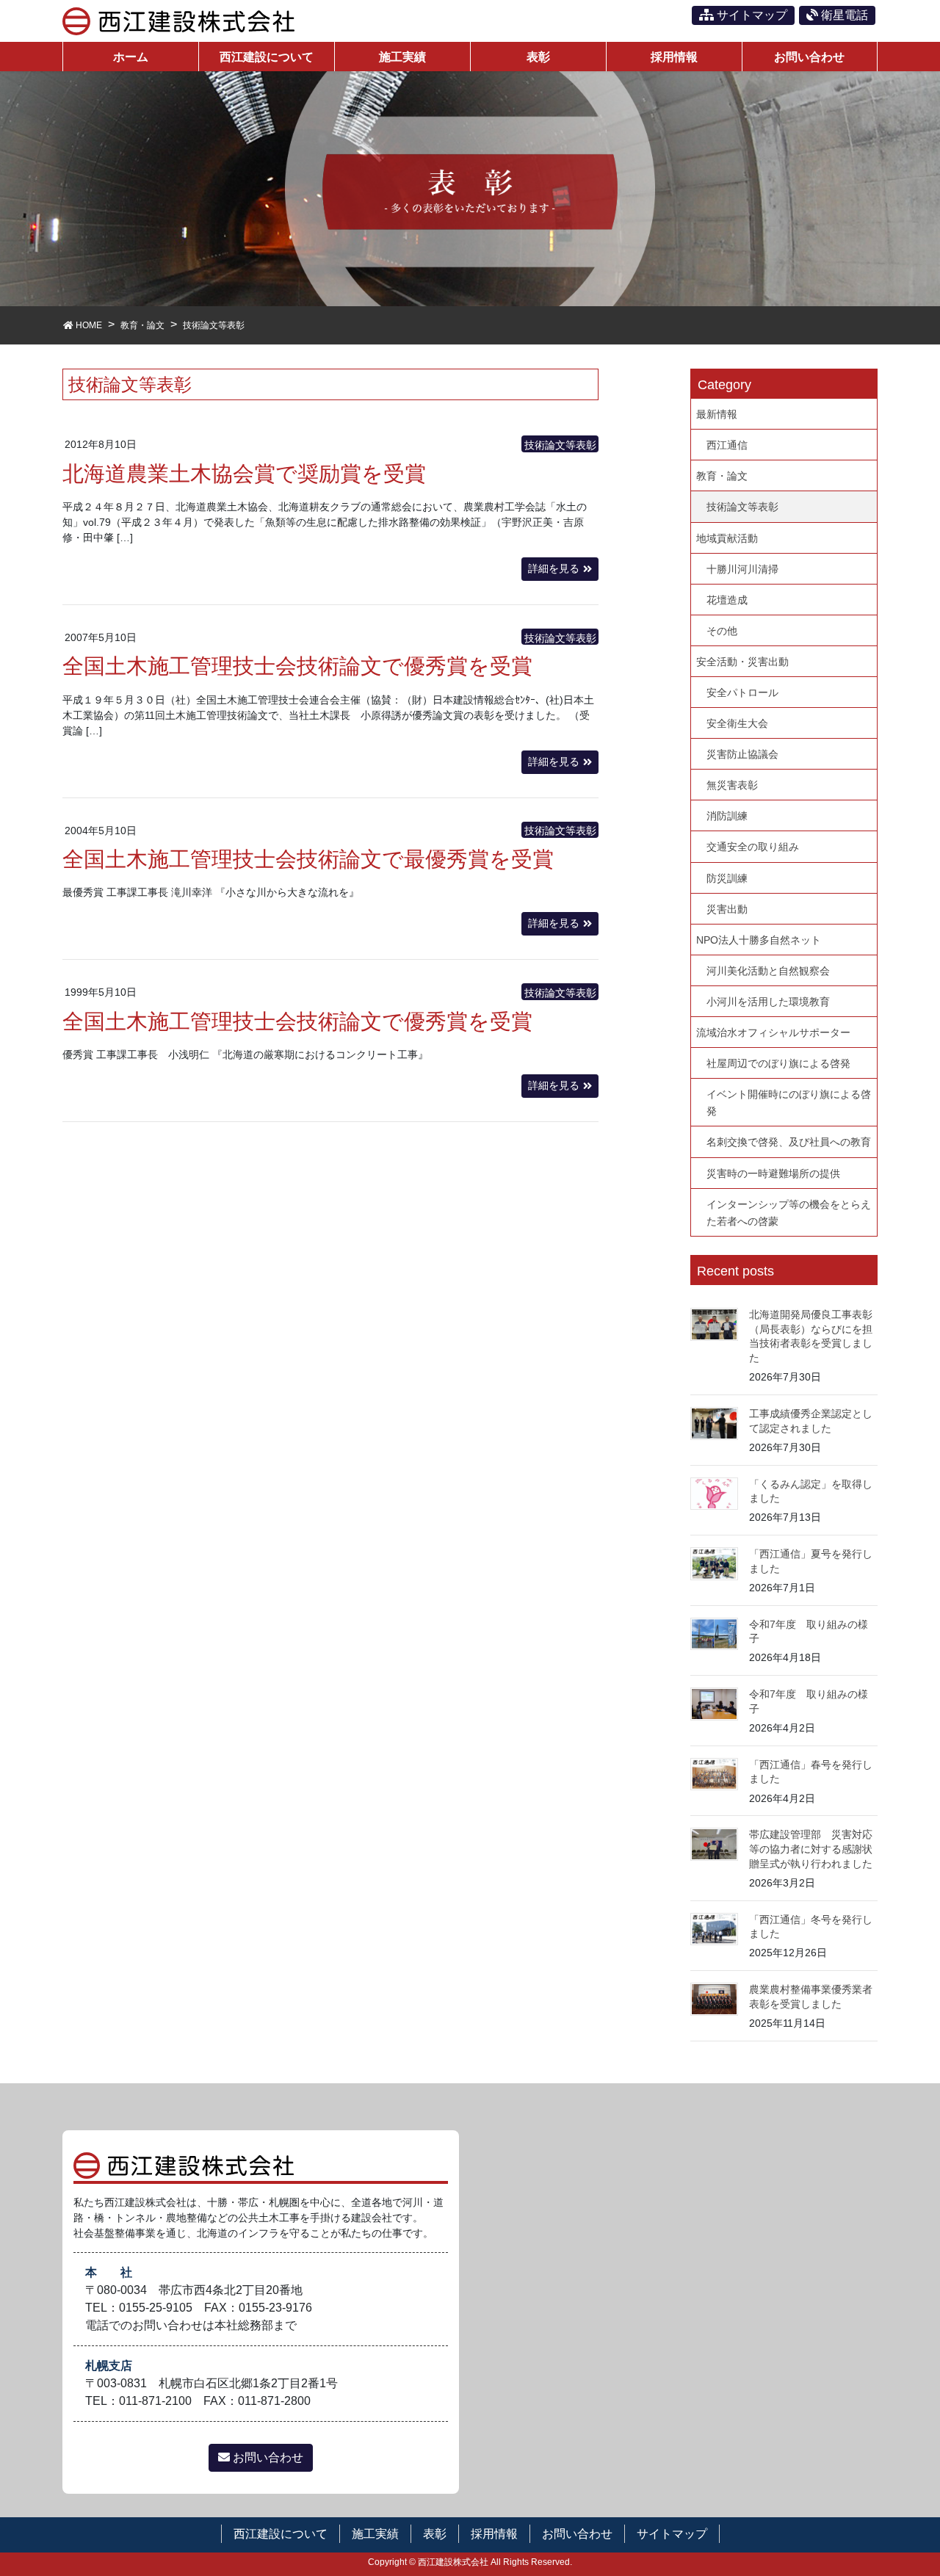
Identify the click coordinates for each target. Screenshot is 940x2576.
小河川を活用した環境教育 (768, 1002)
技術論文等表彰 (560, 445)
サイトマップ (751, 15)
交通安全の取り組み (753, 847)
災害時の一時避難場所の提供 (773, 1173)
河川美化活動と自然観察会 (768, 971)
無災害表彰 (732, 785)
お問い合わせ (267, 2457)
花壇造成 (727, 600)
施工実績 (375, 2534)
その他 (722, 631)
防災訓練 (727, 878)
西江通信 (727, 445)
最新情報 (717, 414)
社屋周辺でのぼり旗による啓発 (778, 1063)
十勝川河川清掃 (742, 569)
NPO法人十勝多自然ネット (759, 940)
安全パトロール (742, 692)
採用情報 (494, 2534)
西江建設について (281, 2534)
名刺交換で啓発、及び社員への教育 (789, 1142)
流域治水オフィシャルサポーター (773, 1032)
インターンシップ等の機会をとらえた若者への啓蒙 (789, 1213)
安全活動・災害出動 (742, 662)
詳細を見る (554, 568)
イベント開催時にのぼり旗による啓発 (789, 1103)
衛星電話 (843, 15)
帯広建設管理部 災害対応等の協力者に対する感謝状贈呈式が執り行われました (811, 1849)
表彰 (435, 2534)
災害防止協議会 (742, 754)
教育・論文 (722, 476)
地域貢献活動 (727, 538)
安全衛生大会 (737, 723)
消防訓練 (727, 816)
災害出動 (727, 909)
